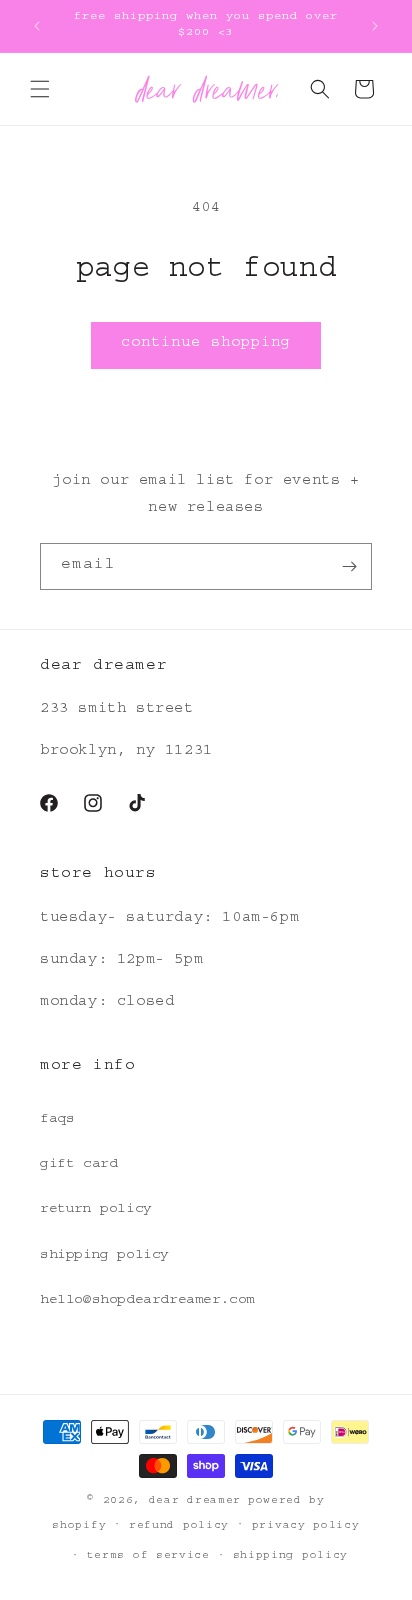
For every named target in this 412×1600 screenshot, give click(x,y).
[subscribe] (349, 566)
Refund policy (179, 1526)
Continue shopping (206, 344)
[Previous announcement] (37, 26)
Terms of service (148, 1556)
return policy (96, 1210)
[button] (40, 89)
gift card (78, 1165)
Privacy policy (306, 1526)
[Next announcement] (375, 26)
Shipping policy (291, 1556)
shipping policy (104, 1256)
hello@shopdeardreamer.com (147, 1301)
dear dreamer (195, 1501)
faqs (57, 1120)
